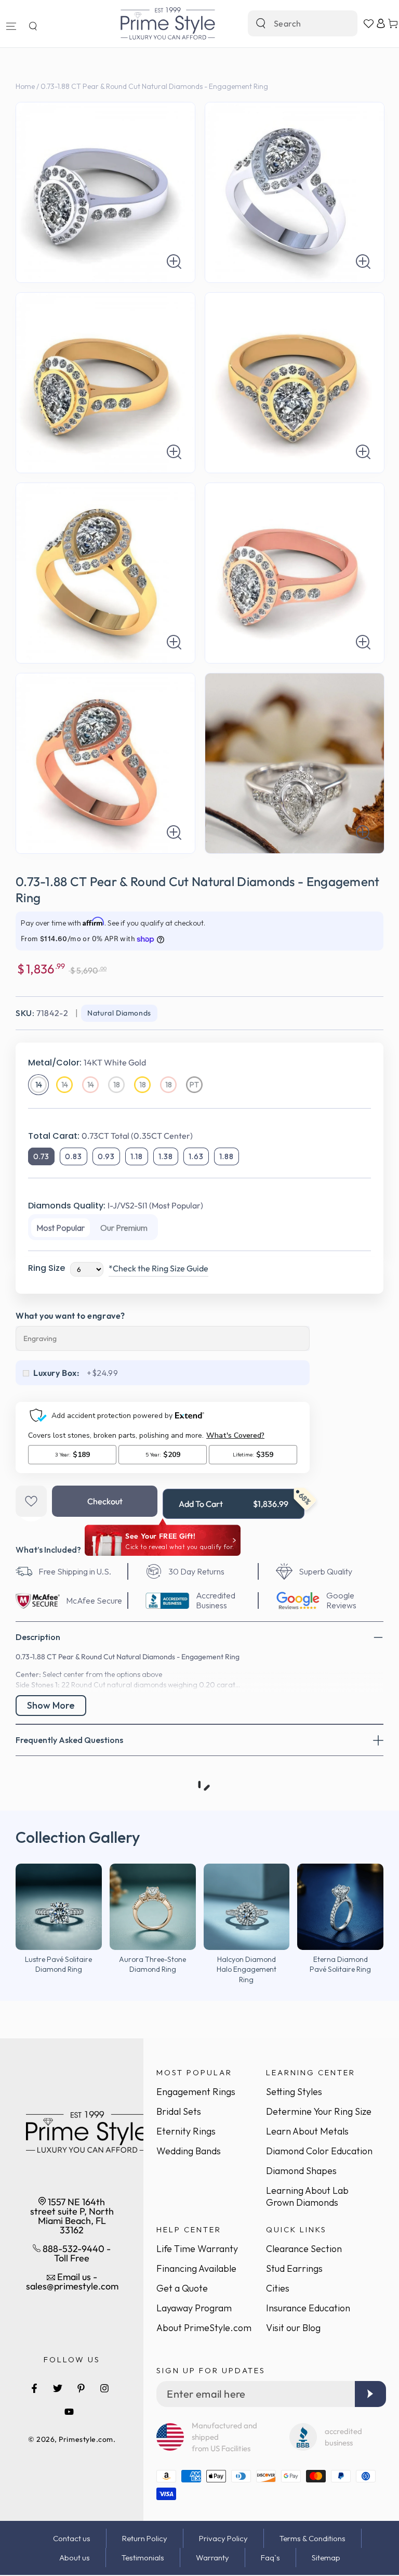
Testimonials (143, 2558)
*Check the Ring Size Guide (158, 1268)
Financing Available (196, 2268)
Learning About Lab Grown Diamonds (307, 2196)
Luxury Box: (57, 1373)
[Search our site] (261, 23)
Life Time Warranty (197, 2249)
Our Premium (124, 1228)
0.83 (74, 1156)
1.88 (227, 1156)
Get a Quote (182, 2288)
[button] (33, 26)
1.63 (196, 1156)
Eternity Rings (186, 2131)
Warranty (212, 2558)
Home (25, 86)
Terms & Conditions (312, 2538)
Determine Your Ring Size (319, 2111)
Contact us (72, 2538)
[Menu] (11, 26)
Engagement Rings (196, 2092)
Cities (278, 2288)
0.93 (106, 1156)
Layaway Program (194, 2308)
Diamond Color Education (319, 2151)
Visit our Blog (293, 2328)
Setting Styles (294, 2092)
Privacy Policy (223, 2538)
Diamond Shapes (301, 2171)
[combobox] (291, 23)
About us (75, 2558)
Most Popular (61, 1228)
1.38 (166, 1156)
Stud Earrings (294, 2268)
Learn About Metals (307, 2131)
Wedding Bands (189, 2151)
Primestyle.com (86, 2439)
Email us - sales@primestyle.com (72, 2281)
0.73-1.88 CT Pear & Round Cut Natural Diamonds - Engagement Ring (154, 86)
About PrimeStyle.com (204, 2328)
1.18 (137, 1156)
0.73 (41, 1156)
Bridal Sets (179, 2111)
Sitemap (326, 2558)
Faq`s (270, 2558)
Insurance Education (308, 2308)
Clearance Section (304, 2249)
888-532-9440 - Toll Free (76, 2253)
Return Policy (145, 2538)
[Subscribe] (370, 2394)
